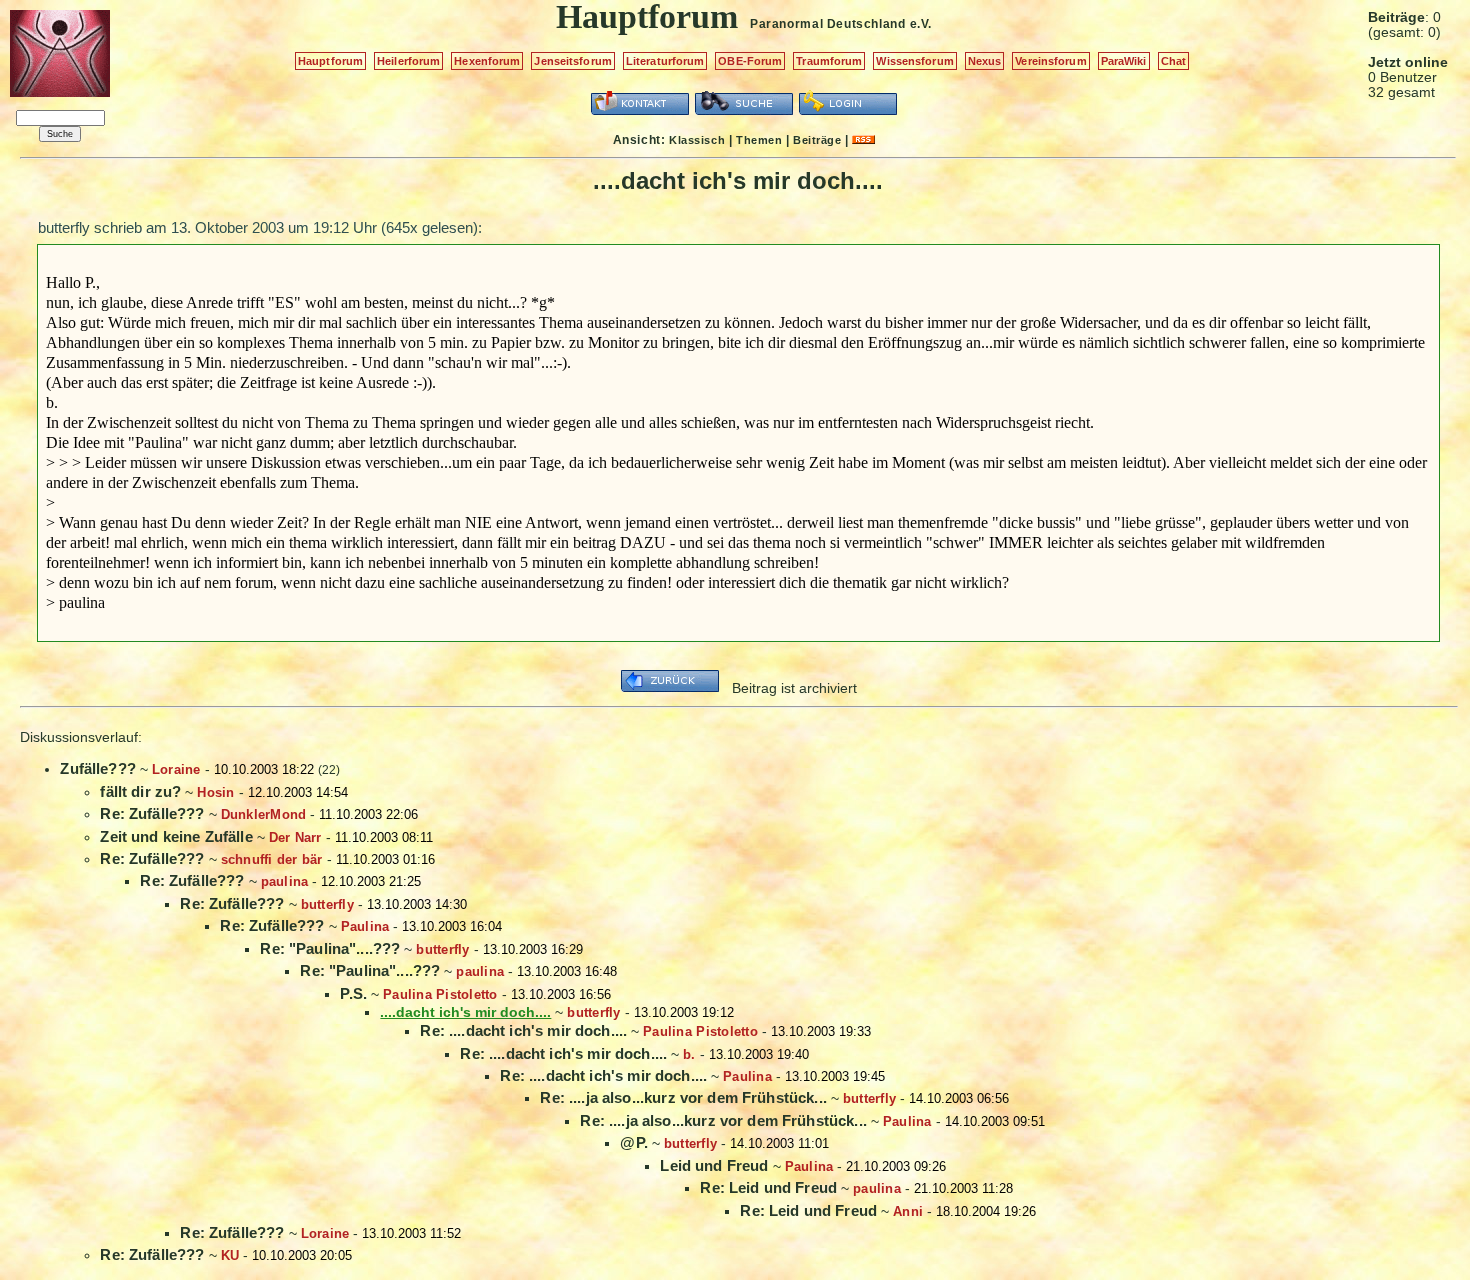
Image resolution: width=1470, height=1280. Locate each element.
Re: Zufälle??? (152, 813)
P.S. (353, 993)
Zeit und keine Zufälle (176, 836)
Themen (759, 140)
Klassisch (697, 140)
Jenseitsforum (572, 61)
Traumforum (829, 61)
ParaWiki (1124, 61)
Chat (1173, 61)
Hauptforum (330, 61)
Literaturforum (665, 61)
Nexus (985, 61)
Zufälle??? (98, 768)
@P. (633, 1142)
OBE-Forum (750, 61)
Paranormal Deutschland (827, 24)
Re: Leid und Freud (768, 1187)
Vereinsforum (1050, 61)
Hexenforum (487, 61)
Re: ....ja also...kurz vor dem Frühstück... (683, 1097)
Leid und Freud (714, 1165)
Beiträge (817, 140)
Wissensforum (914, 61)
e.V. (921, 24)
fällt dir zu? (140, 791)
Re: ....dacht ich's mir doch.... (523, 1030)
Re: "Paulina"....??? (330, 948)
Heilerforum (408, 61)
